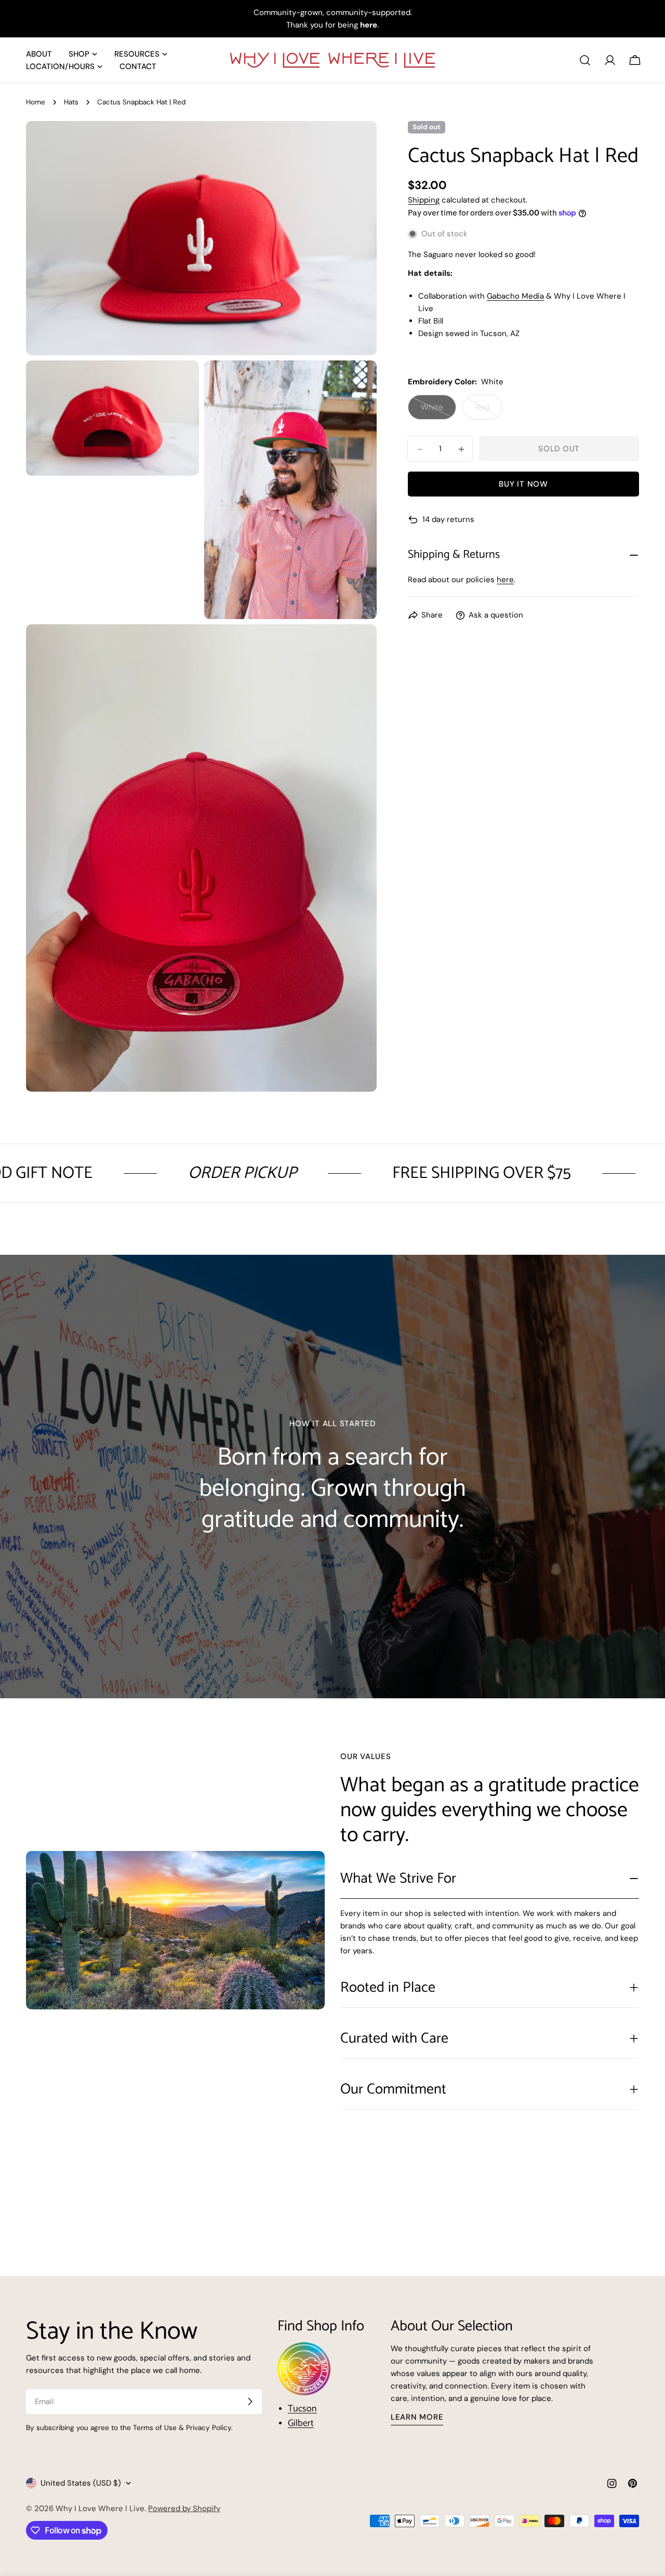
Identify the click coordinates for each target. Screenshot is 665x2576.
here (505, 580)
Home (36, 102)
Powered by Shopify (184, 2508)
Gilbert (301, 2423)
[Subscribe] (250, 2401)
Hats (71, 102)
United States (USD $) (81, 2483)
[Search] (585, 60)
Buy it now (523, 485)
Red (489, 411)
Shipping (424, 200)
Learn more (417, 2417)
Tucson (302, 2409)
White (438, 411)
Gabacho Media (515, 297)
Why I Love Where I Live (100, 2508)
